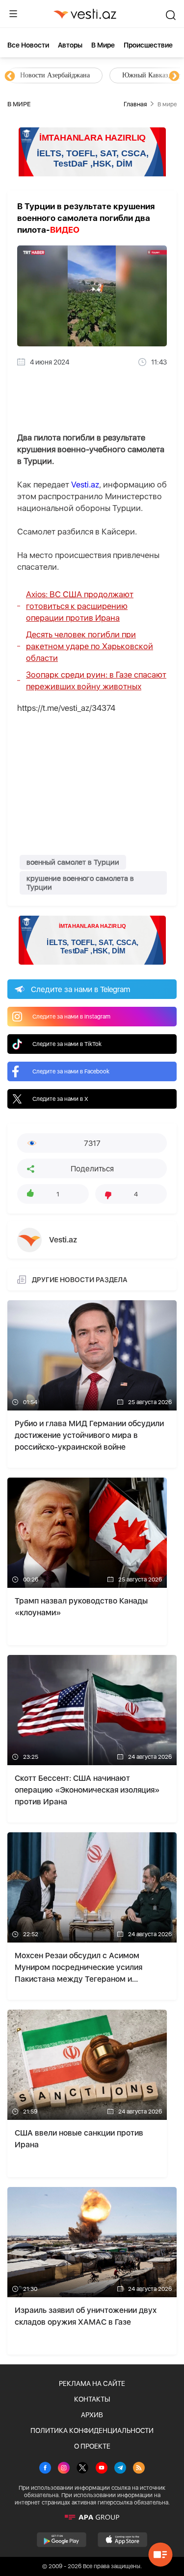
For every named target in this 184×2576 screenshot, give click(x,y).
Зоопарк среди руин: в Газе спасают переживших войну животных (96, 680)
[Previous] (10, 76)
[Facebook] (45, 2469)
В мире (103, 45)
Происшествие (148, 45)
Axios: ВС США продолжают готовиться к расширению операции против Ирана (80, 606)
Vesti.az (85, 485)
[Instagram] (64, 2469)
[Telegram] (120, 2469)
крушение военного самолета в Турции (80, 883)
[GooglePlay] (62, 2540)
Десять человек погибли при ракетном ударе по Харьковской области (90, 646)
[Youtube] (102, 2469)
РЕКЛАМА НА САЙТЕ (92, 2383)
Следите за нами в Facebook (71, 1071)
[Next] (174, 76)
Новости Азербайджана (55, 75)
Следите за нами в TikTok (67, 1044)
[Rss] (139, 2469)
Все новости (28, 45)
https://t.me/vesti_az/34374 (66, 708)
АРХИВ (92, 2415)
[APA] (92, 2517)
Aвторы (70, 45)
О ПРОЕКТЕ (92, 2446)
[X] (82, 2469)
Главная (135, 104)
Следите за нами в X (60, 1099)
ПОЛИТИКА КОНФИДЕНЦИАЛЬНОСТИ (92, 2430)
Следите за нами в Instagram (71, 1017)
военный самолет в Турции (73, 862)
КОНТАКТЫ (92, 2399)
